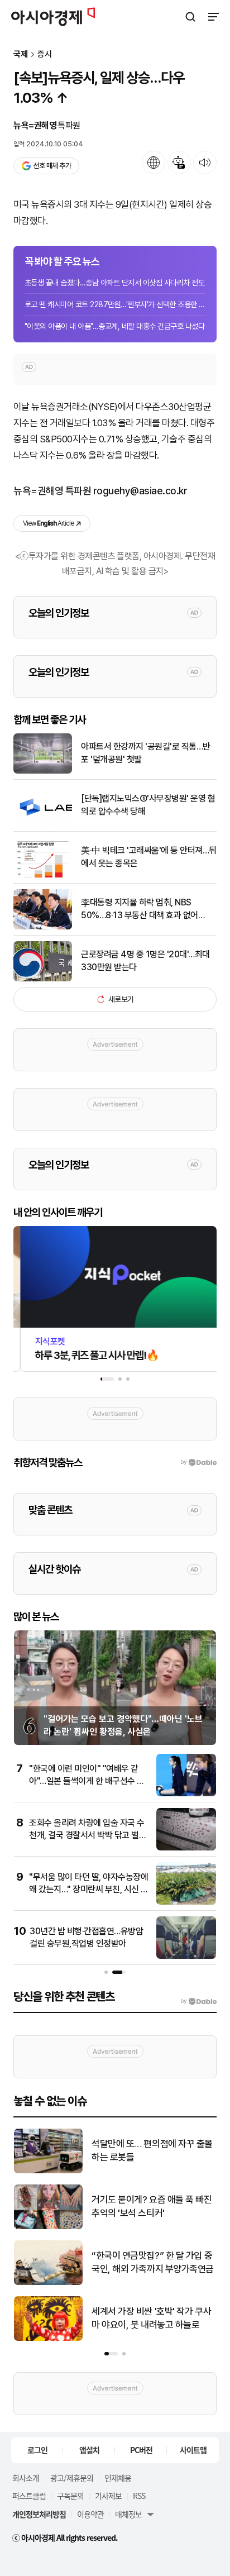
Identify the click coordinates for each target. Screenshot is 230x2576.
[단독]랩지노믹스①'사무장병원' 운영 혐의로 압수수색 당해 (148, 805)
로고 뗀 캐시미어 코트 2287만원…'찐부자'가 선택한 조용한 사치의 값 (115, 304)
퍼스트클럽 (29, 2496)
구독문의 (70, 2496)
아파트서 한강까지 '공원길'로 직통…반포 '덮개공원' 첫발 (146, 753)
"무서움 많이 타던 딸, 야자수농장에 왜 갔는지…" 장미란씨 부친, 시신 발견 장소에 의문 (89, 1890)
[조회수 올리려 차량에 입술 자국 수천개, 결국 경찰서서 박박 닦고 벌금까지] (186, 1848)
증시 (45, 54)
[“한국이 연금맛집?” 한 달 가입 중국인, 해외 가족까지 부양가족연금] (48, 2282)
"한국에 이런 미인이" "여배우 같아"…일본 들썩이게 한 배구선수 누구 (87, 1781)
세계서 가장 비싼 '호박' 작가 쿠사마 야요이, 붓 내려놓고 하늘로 (151, 2318)
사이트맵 (193, 2450)
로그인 (37, 2450)
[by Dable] (198, 2001)
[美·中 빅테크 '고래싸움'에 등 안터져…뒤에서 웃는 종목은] (43, 875)
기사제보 (108, 2496)
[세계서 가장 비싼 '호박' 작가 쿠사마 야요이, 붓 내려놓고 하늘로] (48, 2338)
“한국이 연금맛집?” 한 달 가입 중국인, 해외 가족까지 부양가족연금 (153, 2262)
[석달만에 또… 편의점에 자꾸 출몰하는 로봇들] (48, 2171)
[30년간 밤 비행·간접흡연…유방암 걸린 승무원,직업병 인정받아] (186, 1956)
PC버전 (141, 2450)
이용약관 (90, 2514)
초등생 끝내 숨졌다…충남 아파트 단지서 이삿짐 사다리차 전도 (114, 283)
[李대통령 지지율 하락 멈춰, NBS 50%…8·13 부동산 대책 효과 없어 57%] (43, 927)
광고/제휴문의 (72, 2478)
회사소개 (26, 2478)
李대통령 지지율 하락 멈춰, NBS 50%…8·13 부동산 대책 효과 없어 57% (140, 909)
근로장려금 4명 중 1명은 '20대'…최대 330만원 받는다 (145, 960)
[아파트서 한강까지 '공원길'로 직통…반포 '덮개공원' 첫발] (43, 771)
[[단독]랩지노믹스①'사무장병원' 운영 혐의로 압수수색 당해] (43, 823)
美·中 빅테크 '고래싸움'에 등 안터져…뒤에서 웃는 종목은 (149, 857)
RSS (139, 2496)
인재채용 (118, 2478)
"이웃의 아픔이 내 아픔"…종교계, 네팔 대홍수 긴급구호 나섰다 (114, 326)
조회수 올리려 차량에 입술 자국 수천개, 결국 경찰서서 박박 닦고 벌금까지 (88, 1835)
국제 (21, 54)
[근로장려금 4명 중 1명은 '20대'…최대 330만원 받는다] (43, 979)
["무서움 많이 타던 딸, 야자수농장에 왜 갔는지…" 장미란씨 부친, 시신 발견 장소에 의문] (186, 1902)
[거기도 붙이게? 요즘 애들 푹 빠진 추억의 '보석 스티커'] (48, 2227)
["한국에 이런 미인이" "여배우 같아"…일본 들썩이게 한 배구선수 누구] (186, 1794)
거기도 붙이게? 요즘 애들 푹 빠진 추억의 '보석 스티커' (152, 2206)
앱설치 (89, 2450)
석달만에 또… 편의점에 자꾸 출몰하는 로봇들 (152, 2150)
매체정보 (128, 2514)
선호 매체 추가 (52, 166)
